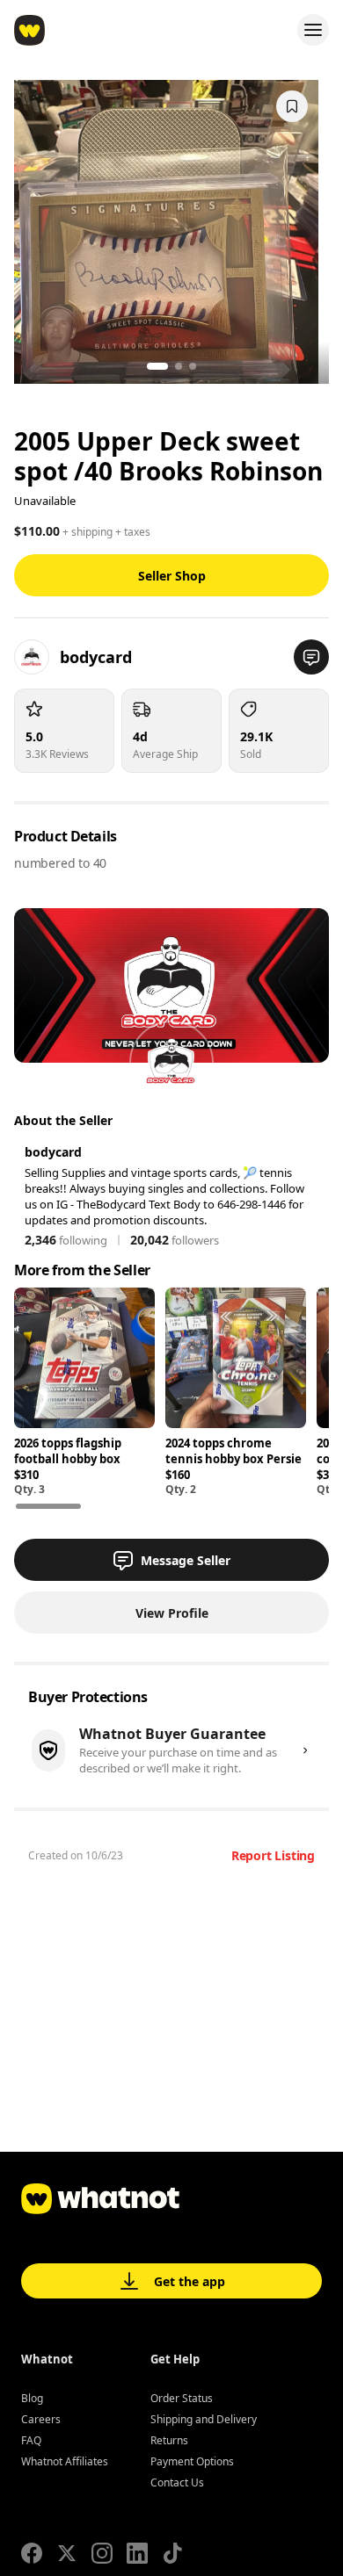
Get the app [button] (190, 2281)
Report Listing (273, 1855)
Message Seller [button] (186, 1560)
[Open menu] (313, 30)
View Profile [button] (172, 1613)
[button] (311, 657)
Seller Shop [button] (172, 576)
